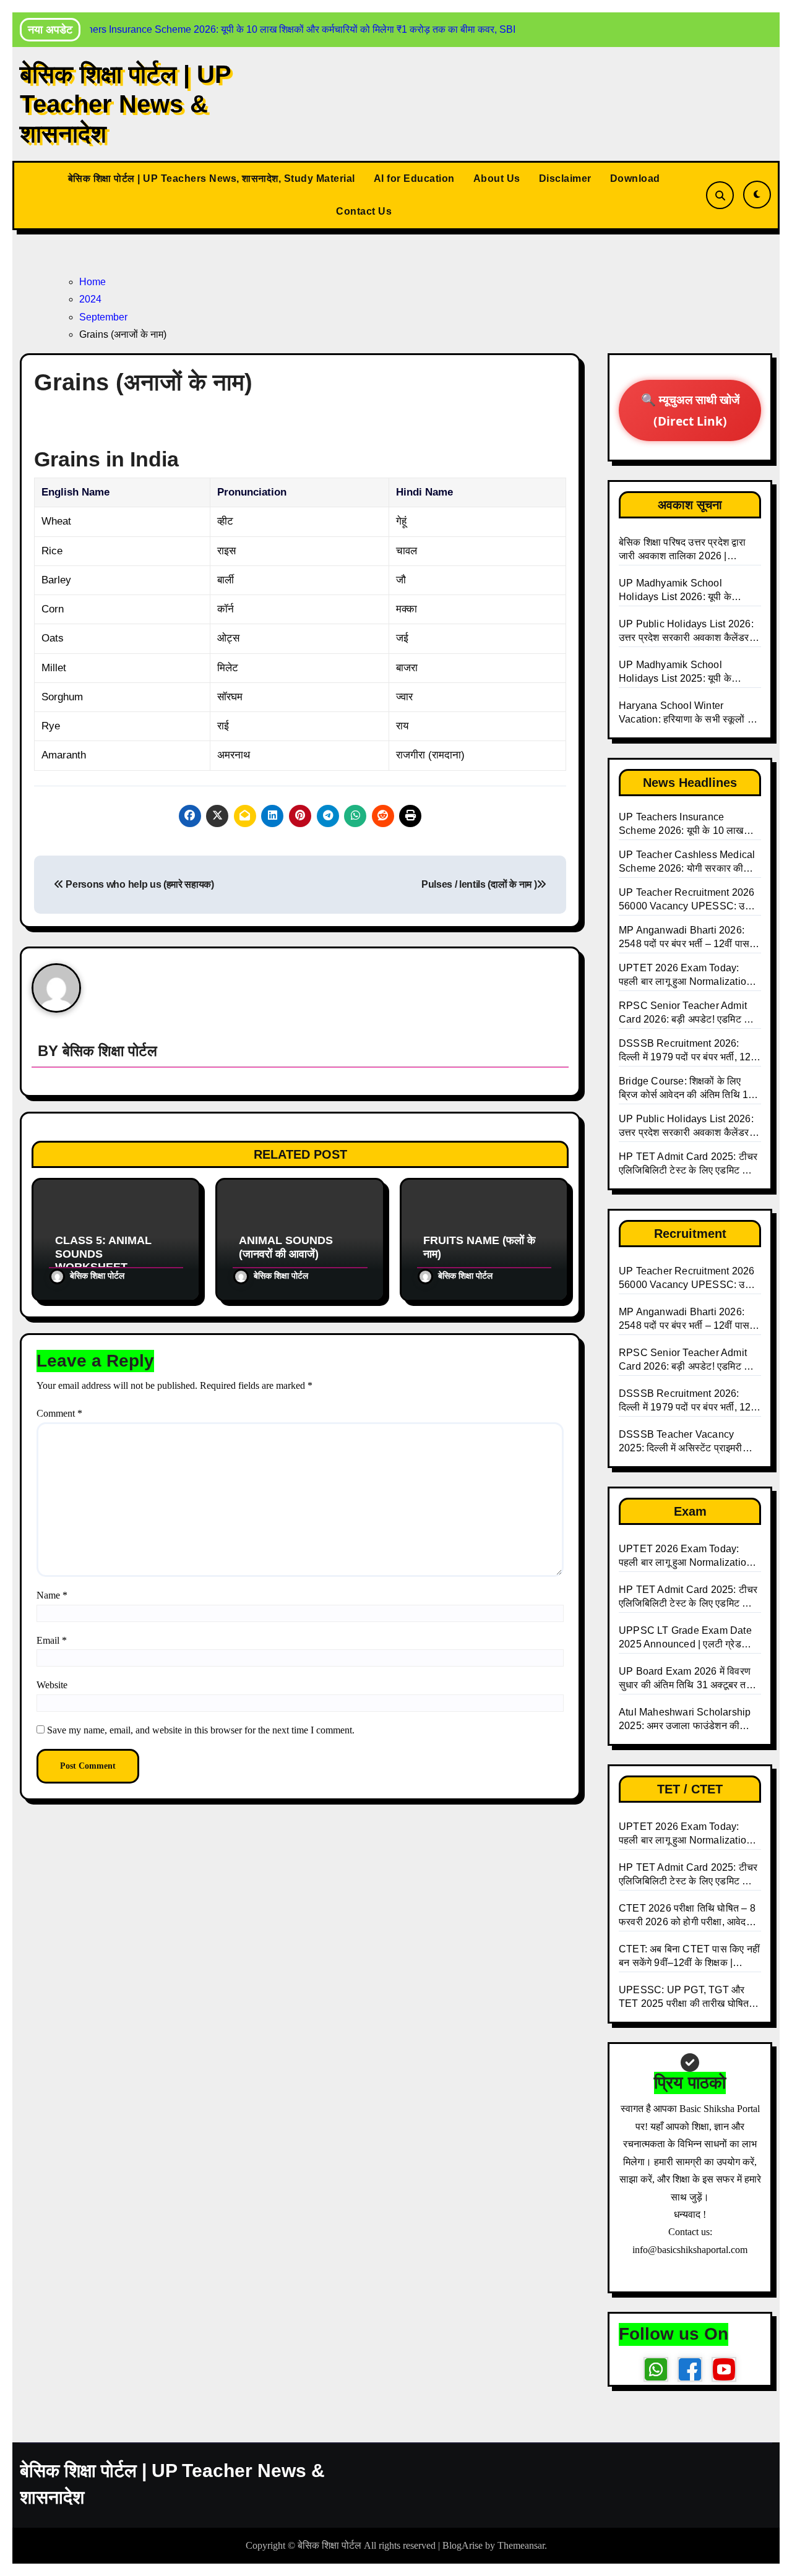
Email (52, 1640)
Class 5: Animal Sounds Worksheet (103, 1254)
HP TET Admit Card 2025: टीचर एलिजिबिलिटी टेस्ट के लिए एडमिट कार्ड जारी (689, 1597)
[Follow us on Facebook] (690, 2369)
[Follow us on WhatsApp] (656, 2369)
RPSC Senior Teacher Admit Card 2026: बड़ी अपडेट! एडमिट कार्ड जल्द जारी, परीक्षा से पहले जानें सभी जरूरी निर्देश (689, 1360)
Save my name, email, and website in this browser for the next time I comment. (201, 1730)
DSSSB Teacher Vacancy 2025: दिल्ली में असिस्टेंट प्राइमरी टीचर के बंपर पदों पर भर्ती (681, 1442)
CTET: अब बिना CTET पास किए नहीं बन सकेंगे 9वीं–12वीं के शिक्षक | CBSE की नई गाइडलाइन (689, 1957)
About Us (497, 178)
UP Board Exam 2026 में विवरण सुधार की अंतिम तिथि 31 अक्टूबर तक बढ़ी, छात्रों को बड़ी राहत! (686, 1679)
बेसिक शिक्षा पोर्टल (110, 1051)
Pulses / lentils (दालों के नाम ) (479, 884)
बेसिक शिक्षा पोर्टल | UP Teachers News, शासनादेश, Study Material (212, 178)
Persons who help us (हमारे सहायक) (139, 884)
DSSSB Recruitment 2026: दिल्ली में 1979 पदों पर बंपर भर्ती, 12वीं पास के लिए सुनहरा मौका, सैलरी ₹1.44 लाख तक (690, 1401)
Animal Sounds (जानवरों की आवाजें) (286, 1247)
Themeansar (521, 2545)
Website (52, 1685)
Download (635, 178)
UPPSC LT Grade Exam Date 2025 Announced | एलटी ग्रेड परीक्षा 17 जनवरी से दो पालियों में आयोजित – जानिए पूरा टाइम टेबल (685, 1638)
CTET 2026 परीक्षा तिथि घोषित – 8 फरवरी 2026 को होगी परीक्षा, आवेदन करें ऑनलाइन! (687, 1916)
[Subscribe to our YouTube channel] (724, 2369)
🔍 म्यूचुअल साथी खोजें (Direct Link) (690, 410)
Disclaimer (565, 178)
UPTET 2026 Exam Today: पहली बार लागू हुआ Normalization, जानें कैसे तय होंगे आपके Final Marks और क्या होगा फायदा (689, 1556)
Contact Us (364, 211)
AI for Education (414, 178)
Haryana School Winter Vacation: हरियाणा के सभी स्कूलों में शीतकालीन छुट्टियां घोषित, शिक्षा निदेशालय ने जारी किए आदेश (686, 713)
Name (52, 1595)
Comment (59, 1413)
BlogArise (463, 2545)
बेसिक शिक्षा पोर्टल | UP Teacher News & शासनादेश (125, 104)
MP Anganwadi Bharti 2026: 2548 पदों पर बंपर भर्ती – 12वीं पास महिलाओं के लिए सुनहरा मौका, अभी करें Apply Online (689, 1320)
